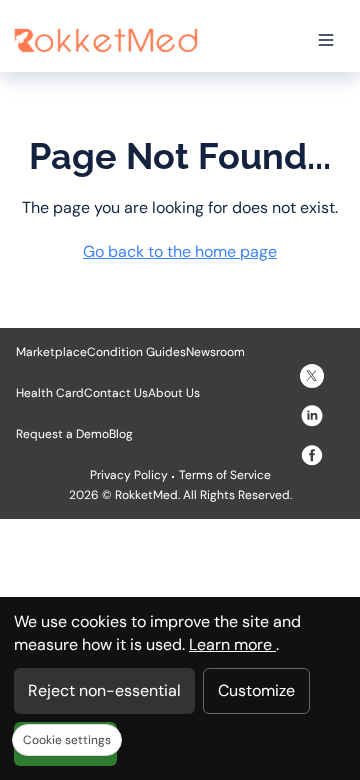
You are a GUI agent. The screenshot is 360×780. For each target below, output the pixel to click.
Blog (121, 434)
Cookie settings (67, 740)
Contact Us (116, 393)
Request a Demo (62, 434)
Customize (256, 690)
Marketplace (51, 352)
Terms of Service (225, 475)
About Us (174, 393)
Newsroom (215, 352)
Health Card (50, 393)
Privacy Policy (129, 475)
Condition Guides (136, 352)
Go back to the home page (180, 251)
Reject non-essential (104, 690)
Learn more (232, 644)
